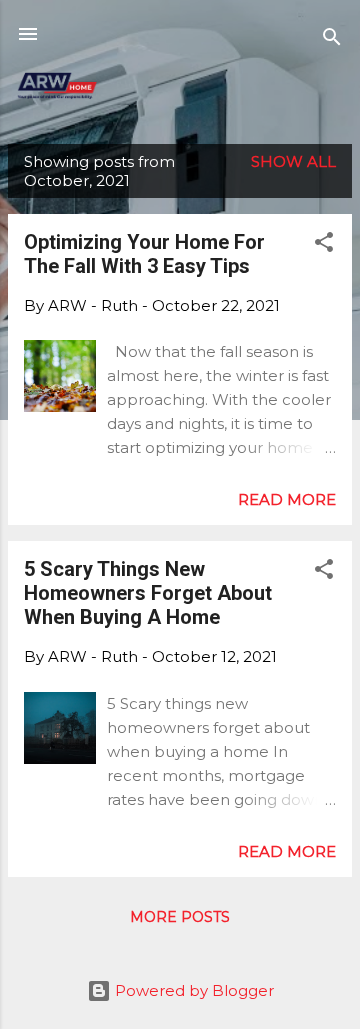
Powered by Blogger (192, 990)
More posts (180, 917)
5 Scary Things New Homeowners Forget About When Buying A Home (148, 593)
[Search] (332, 40)
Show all (293, 161)
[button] (324, 245)
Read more (287, 499)
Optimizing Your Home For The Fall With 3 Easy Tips (144, 254)
